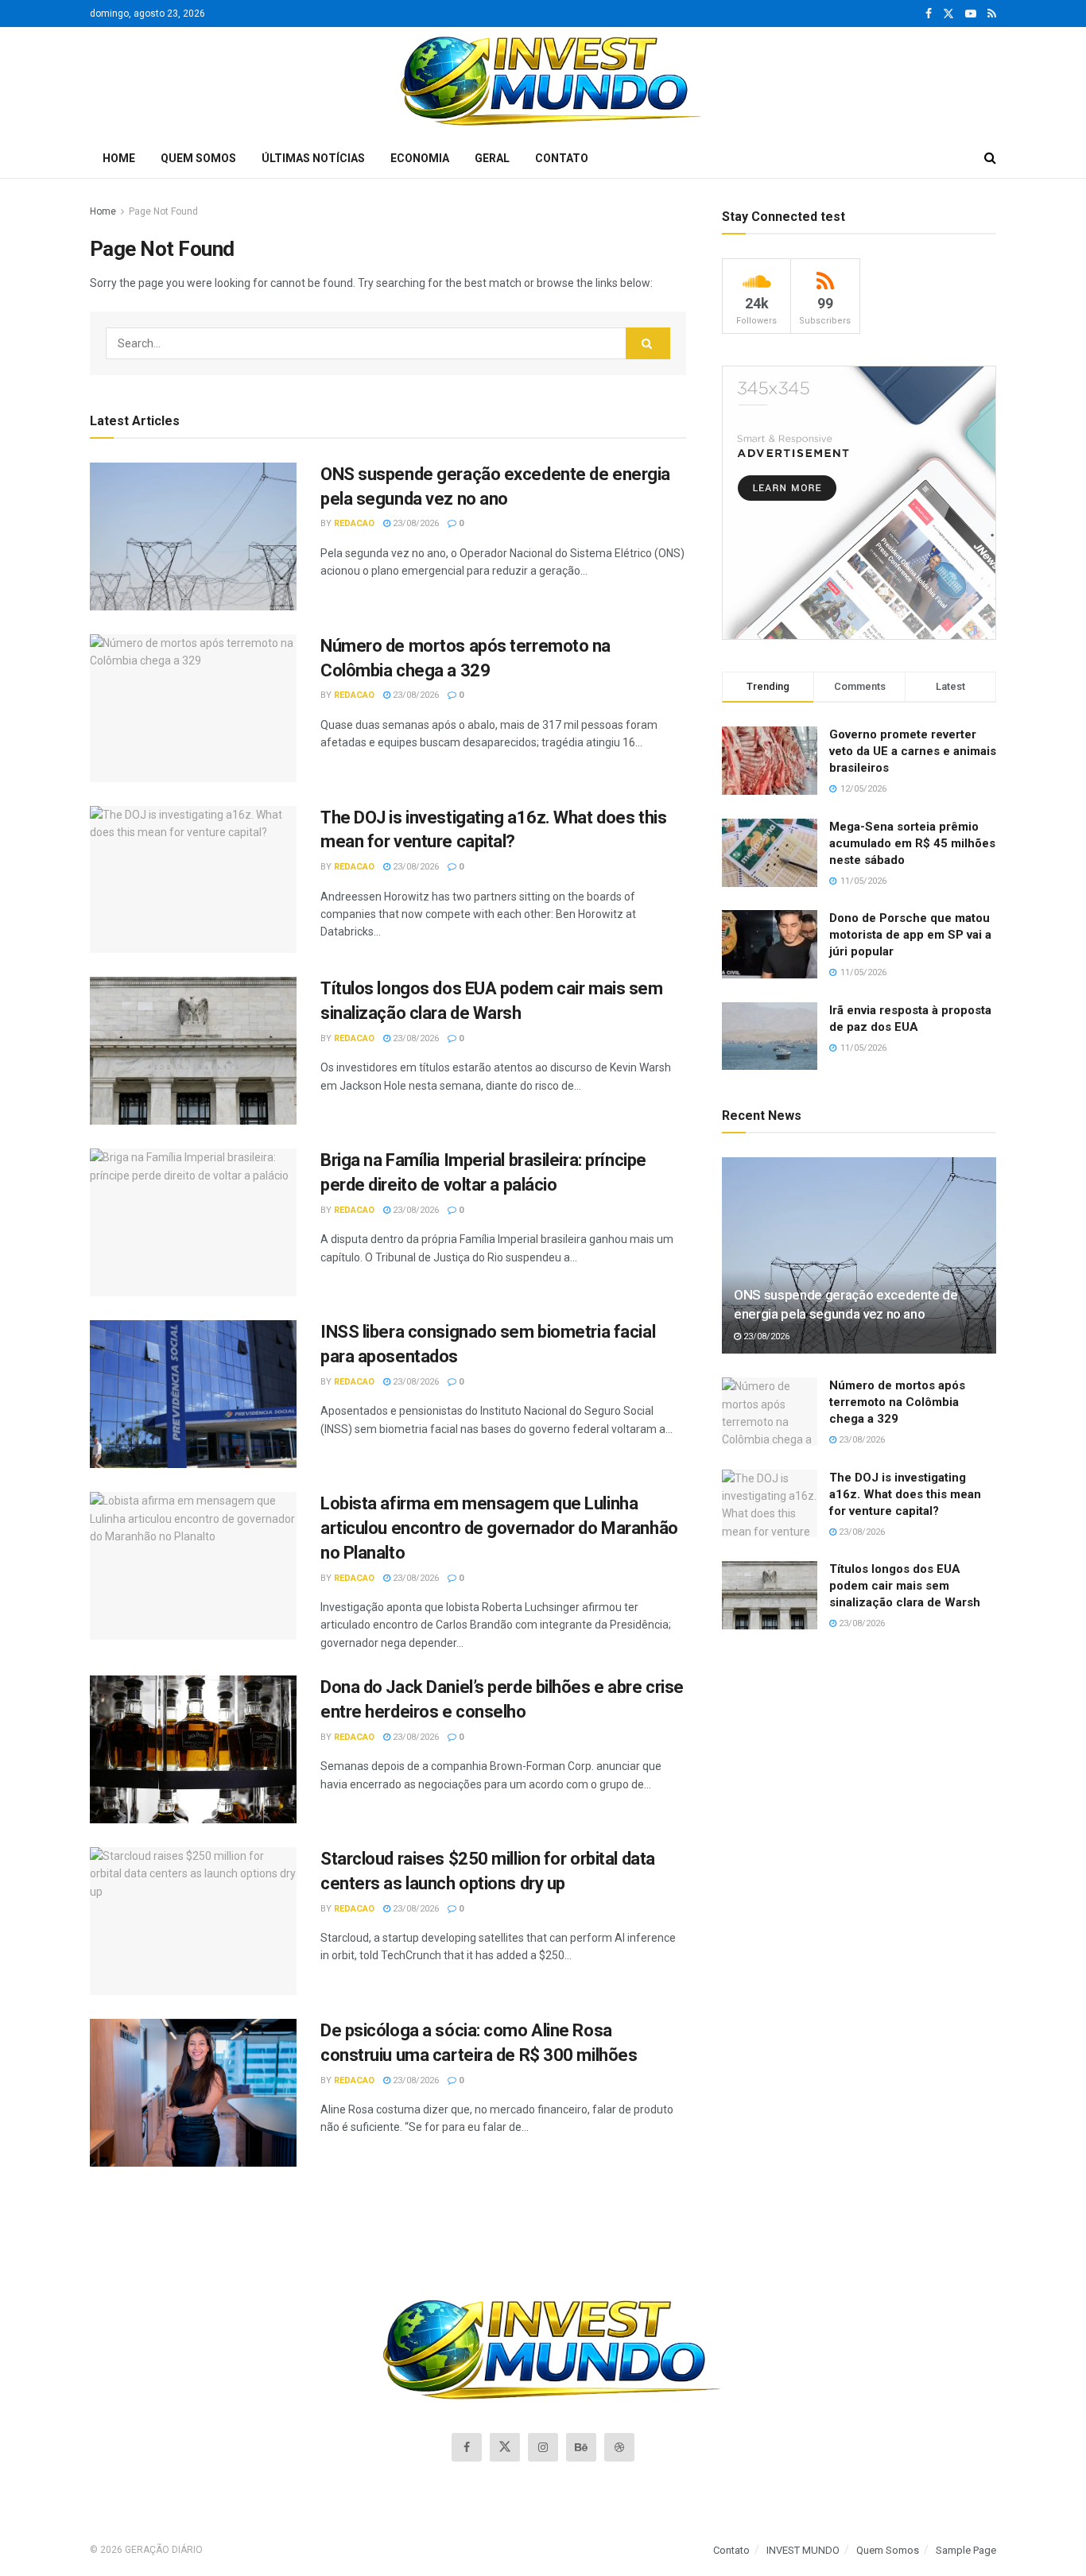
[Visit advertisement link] (859, 503)
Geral (492, 158)
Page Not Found (163, 211)
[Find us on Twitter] (948, 14)
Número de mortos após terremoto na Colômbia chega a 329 (897, 1402)
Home (119, 158)
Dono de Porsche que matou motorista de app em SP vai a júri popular (910, 935)
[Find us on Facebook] (929, 14)
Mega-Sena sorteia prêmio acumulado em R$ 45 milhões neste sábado (912, 843)
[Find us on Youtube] (971, 14)
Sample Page (966, 2550)
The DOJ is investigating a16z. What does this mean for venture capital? (905, 1494)
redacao (354, 523)
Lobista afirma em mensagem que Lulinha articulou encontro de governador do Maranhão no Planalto (499, 1528)
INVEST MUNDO (803, 2550)
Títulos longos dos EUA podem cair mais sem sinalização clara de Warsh (905, 1586)
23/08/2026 (415, 523)
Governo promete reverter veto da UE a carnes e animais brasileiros (913, 751)
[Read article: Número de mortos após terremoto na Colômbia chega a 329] (193, 708)
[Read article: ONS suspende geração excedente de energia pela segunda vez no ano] (193, 537)
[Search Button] (990, 158)
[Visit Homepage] (543, 83)
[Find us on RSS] (992, 14)
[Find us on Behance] (581, 2447)
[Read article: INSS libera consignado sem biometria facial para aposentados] (193, 1394)
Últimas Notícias (313, 158)
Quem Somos (198, 158)
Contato (562, 158)
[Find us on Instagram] (543, 2447)
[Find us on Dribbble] (619, 2447)
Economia (420, 158)
